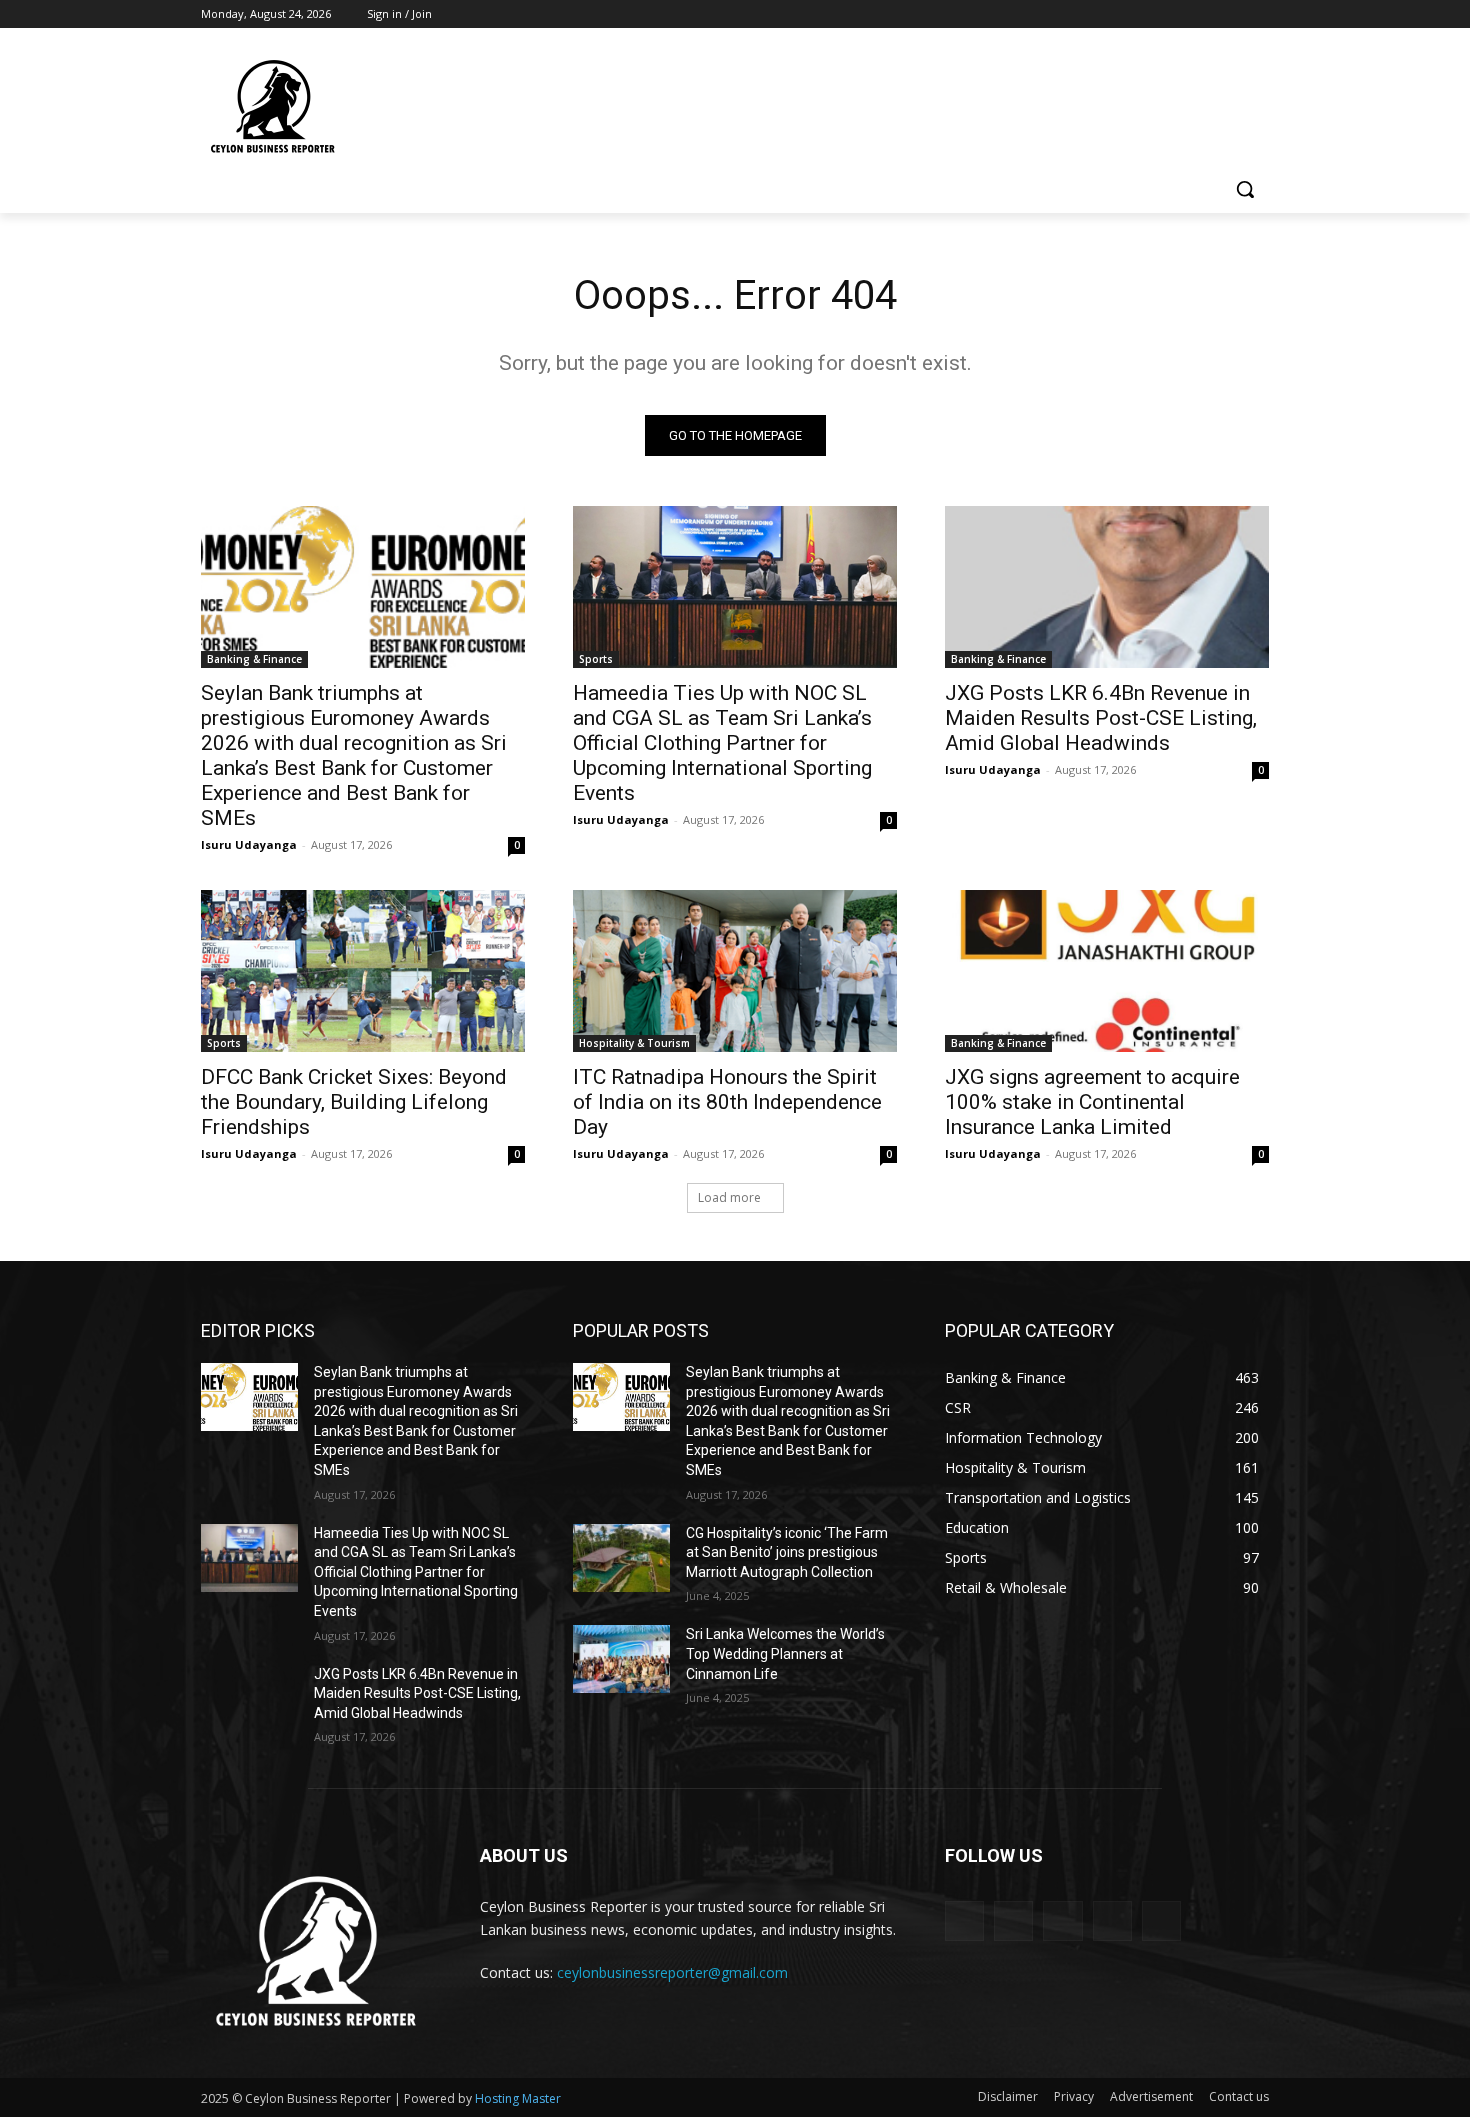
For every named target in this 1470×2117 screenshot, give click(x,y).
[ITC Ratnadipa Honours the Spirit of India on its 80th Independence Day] (735, 971)
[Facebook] (1146, 14)
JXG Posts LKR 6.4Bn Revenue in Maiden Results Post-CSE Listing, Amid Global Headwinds (1101, 718)
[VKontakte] (1161, 1920)
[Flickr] (1062, 1920)
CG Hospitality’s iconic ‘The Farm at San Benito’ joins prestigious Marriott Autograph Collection (787, 1552)
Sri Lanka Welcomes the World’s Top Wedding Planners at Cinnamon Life (785, 1653)
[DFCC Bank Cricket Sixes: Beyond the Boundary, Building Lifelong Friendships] (363, 971)
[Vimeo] (1229, 14)
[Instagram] (1174, 14)
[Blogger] (964, 1920)
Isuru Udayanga (249, 844)
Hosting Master (518, 2098)
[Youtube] (1257, 14)
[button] (1245, 189)
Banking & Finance (254, 659)
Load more (729, 1197)
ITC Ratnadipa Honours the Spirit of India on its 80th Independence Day (727, 1102)
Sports (596, 659)
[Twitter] (1202, 14)
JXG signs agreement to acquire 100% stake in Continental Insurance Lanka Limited (1092, 1102)
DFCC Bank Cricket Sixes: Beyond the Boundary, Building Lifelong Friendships (354, 1102)
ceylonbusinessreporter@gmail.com (672, 1972)
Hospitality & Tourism (634, 1043)
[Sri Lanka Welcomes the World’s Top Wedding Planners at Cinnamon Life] (621, 1659)
